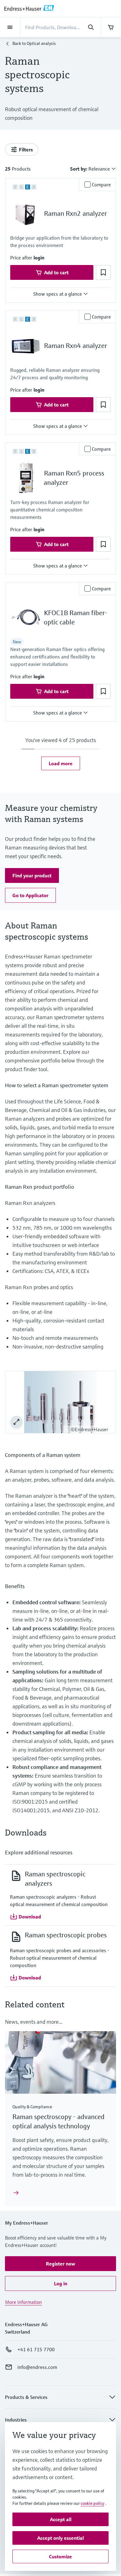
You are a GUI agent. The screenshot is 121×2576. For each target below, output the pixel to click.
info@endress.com (37, 2367)
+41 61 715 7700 (36, 2349)
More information (23, 2302)
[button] (39, 258)
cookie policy (92, 2503)
